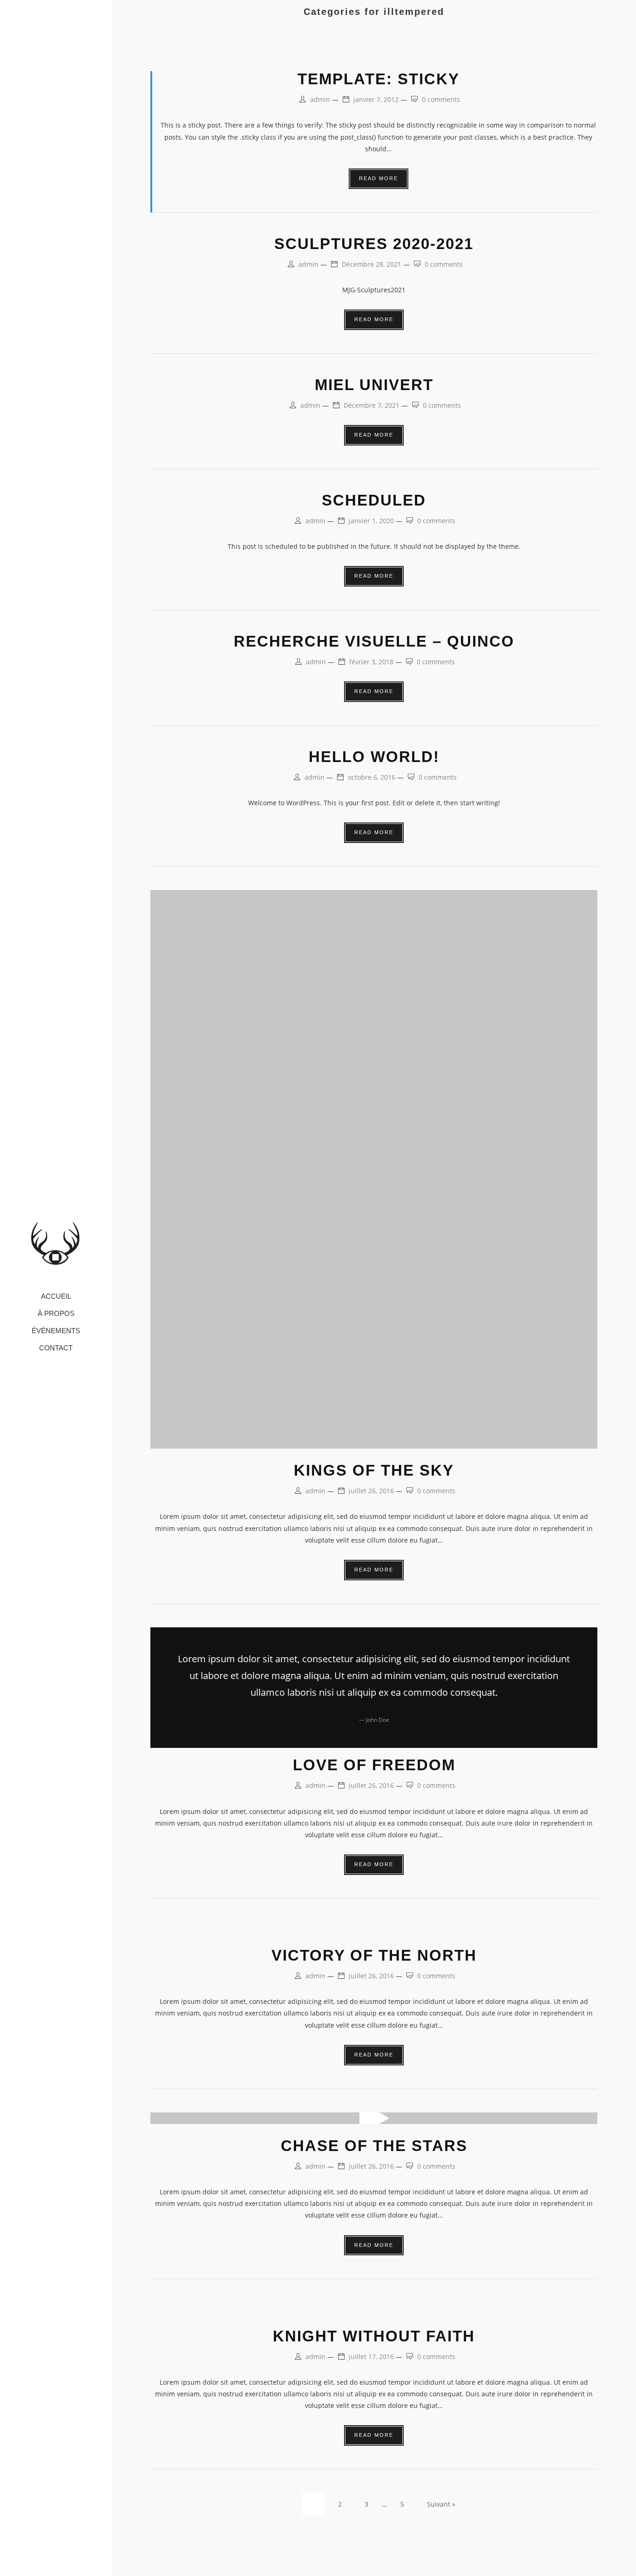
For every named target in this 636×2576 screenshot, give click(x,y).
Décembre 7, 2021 (372, 405)
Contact (56, 1348)
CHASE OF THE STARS (374, 2146)
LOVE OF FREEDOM (374, 1765)
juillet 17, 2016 (371, 2357)
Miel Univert (374, 385)
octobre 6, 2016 (372, 777)
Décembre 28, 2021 (372, 264)
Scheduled (374, 500)
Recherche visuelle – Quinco (374, 641)
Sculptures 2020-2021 (374, 244)
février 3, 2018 (371, 662)
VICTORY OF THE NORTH (374, 1955)
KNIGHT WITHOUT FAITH (374, 2336)
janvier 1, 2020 (371, 521)
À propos (56, 1314)
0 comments (441, 99)
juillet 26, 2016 (371, 1491)
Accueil (56, 1297)
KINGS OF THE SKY (374, 1470)
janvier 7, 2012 (376, 99)
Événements (56, 1331)
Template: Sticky (379, 79)
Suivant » (441, 2504)
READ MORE (379, 178)
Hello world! (374, 757)
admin (320, 99)
